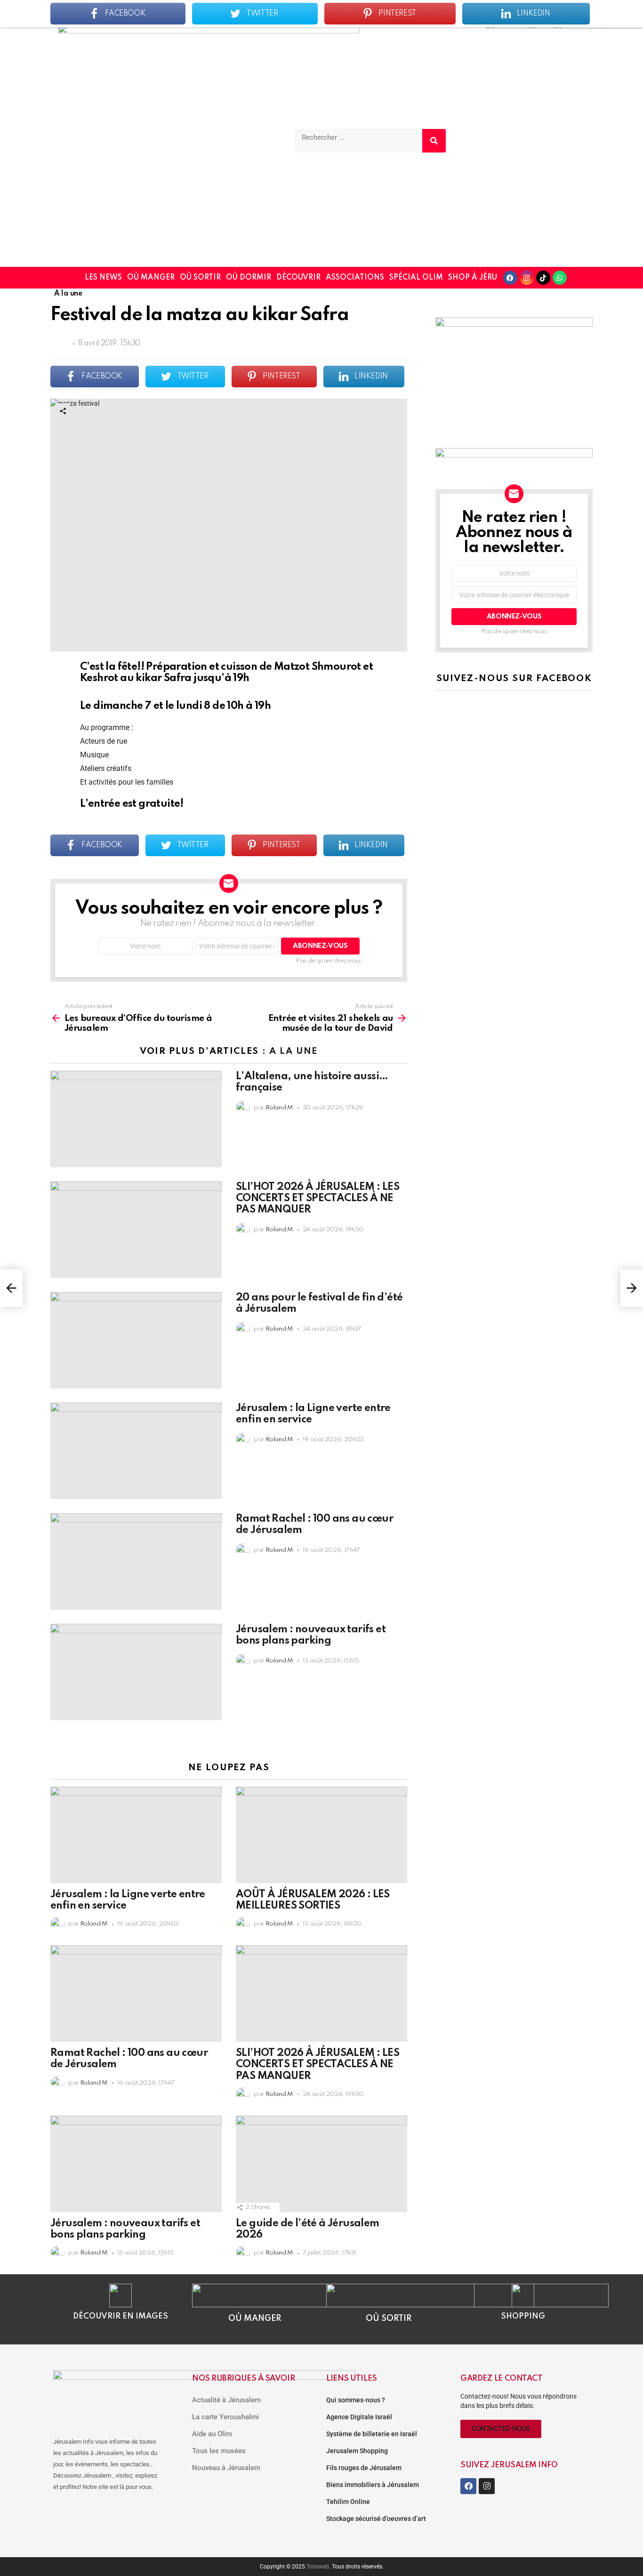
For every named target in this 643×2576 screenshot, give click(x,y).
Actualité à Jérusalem (226, 2400)
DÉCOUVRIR (298, 278)
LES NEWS (103, 278)
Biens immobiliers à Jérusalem (373, 2485)
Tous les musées (219, 2451)
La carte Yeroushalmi (225, 2417)
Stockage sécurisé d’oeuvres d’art (376, 2519)
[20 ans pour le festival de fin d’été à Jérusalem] (136, 1340)
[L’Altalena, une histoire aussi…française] (136, 1119)
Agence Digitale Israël (359, 2417)
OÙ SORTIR (200, 278)
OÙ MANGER (151, 278)
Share (63, 411)
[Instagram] (527, 278)
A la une (293, 1051)
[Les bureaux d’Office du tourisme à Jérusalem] (11, 1288)
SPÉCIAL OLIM (416, 278)
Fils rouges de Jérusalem (364, 2468)
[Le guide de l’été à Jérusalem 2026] (321, 2164)
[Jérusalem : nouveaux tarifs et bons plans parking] (136, 1672)
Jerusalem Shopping (357, 2451)
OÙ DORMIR (249, 278)
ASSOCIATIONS (355, 278)
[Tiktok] (543, 278)
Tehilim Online (348, 2502)
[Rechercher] (434, 141)
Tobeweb (318, 2567)
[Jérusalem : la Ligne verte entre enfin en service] (136, 1451)
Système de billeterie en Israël (372, 2434)
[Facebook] (510, 278)
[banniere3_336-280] (514, 324)
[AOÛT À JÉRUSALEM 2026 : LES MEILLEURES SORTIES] (321, 1835)
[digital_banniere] (514, 455)
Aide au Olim (212, 2434)
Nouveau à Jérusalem (226, 2468)
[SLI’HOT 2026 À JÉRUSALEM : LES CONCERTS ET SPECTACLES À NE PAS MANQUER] (136, 1230)
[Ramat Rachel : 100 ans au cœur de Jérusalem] (136, 1561)
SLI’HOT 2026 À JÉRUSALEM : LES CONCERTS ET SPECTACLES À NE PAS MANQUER (317, 1198)
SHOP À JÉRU (473, 278)
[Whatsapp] (560, 278)
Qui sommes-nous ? (356, 2400)
